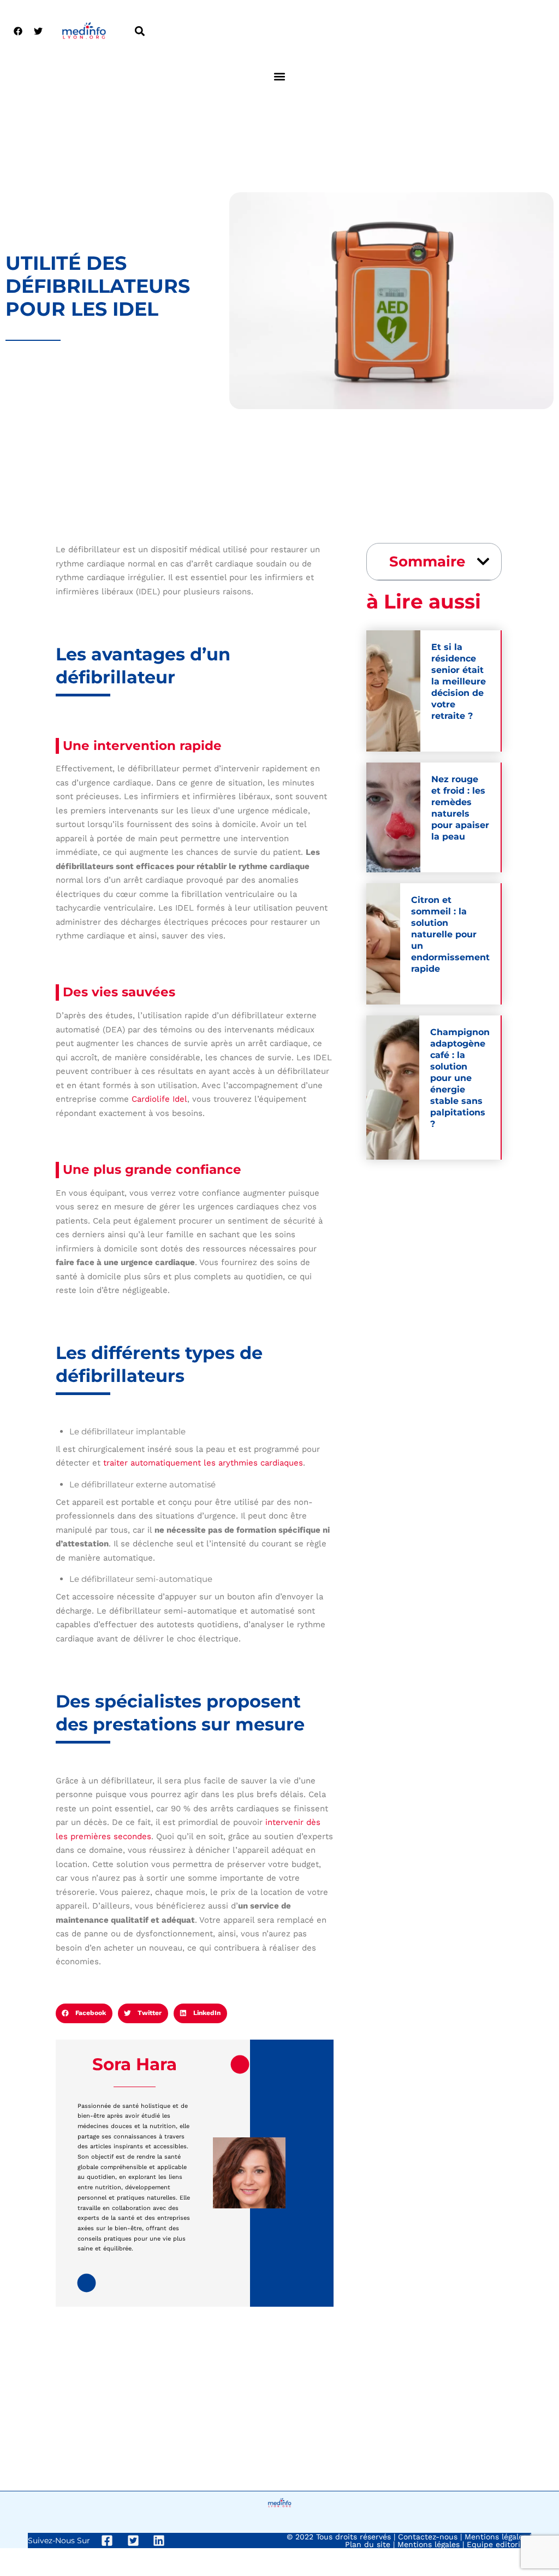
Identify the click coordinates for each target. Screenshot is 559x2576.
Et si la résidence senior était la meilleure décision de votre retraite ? (459, 681)
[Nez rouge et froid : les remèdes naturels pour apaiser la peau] (393, 817)
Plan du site (368, 2544)
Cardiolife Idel (159, 1099)
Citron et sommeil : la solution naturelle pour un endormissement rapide (450, 934)
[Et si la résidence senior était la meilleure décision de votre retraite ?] (393, 691)
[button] (139, 31)
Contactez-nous (428, 2537)
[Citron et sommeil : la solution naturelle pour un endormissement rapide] (383, 944)
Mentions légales (496, 2537)
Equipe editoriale (499, 2544)
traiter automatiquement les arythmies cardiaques (203, 1463)
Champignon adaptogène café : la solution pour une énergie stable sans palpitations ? (460, 1078)
